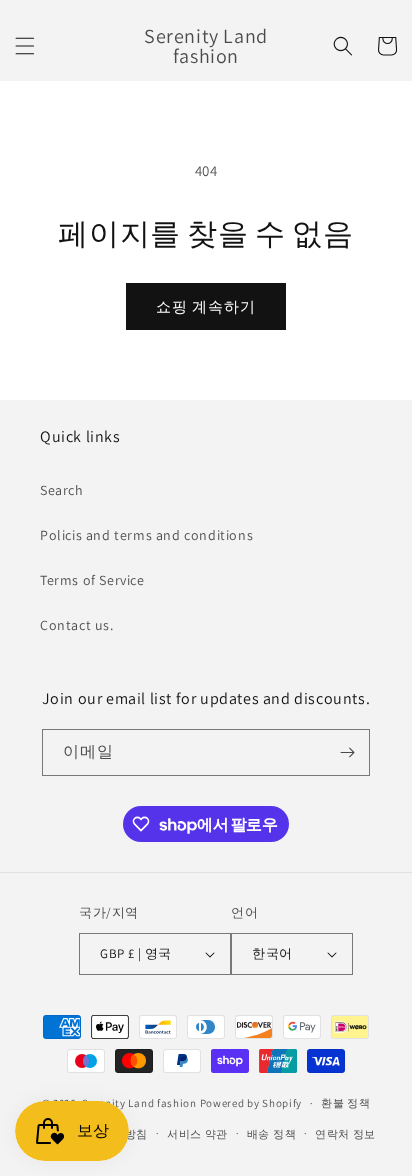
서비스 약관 (197, 1134)
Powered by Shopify (251, 1103)
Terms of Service (92, 580)
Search (62, 490)
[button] (25, 46)
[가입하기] (347, 752)
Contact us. (77, 625)
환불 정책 (346, 1103)
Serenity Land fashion (139, 1103)
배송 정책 (272, 1134)
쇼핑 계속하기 (206, 306)
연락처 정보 (345, 1134)
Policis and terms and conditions (146, 535)
